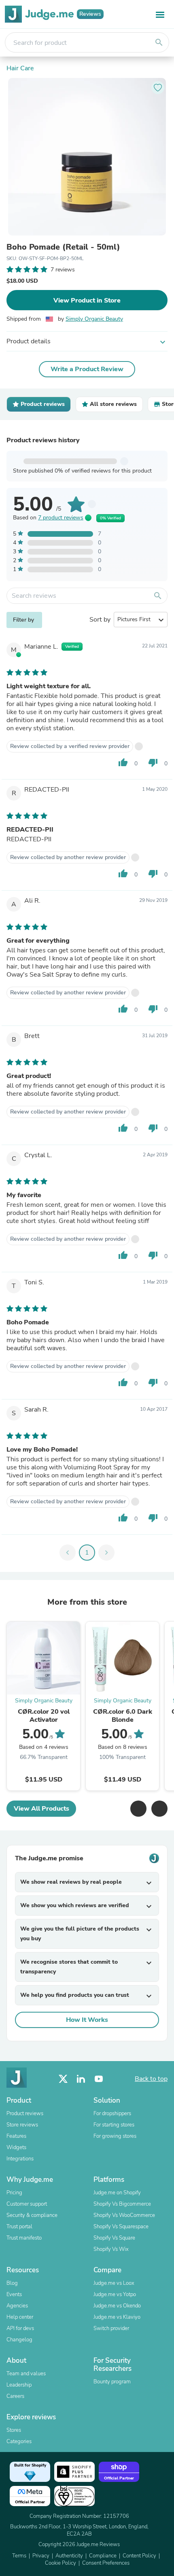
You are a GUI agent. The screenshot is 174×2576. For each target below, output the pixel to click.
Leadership (19, 2385)
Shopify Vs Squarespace (121, 2227)
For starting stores (114, 2125)
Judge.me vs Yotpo (115, 2294)
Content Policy (139, 2556)
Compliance (103, 2556)
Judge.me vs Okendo (117, 2306)
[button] (138, 1809)
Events (14, 2294)
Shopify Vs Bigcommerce (122, 2204)
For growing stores (115, 2136)
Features (16, 2136)
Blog (12, 2283)
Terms (19, 2556)
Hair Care (20, 68)
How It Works (87, 2020)
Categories (19, 2442)
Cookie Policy (60, 2563)
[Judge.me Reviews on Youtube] (99, 2079)
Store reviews (22, 2125)
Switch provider (111, 2328)
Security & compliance (32, 2215)
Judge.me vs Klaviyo (117, 2317)
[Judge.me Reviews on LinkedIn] (81, 2079)
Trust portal (19, 2227)
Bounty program (112, 2382)
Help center (20, 2317)
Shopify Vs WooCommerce (124, 2215)
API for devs (20, 2328)
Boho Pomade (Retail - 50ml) (63, 247)
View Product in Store (87, 300)
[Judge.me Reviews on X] (63, 2079)
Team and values (26, 2374)
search (159, 42)
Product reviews (25, 2114)
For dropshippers (112, 2114)
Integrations (20, 2159)
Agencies (17, 2306)
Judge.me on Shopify (117, 2193)
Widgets (16, 2147)
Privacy (41, 2556)
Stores (14, 2430)
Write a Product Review (87, 369)
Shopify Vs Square (114, 2238)
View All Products (41, 1809)
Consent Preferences (106, 2563)
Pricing (14, 2193)
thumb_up (123, 763)
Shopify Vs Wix (111, 2249)
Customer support (27, 2204)
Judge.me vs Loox (114, 2283)
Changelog (19, 2340)
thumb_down (153, 763)
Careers (15, 2396)
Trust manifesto (24, 2238)
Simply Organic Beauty (94, 319)
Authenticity (69, 2556)
